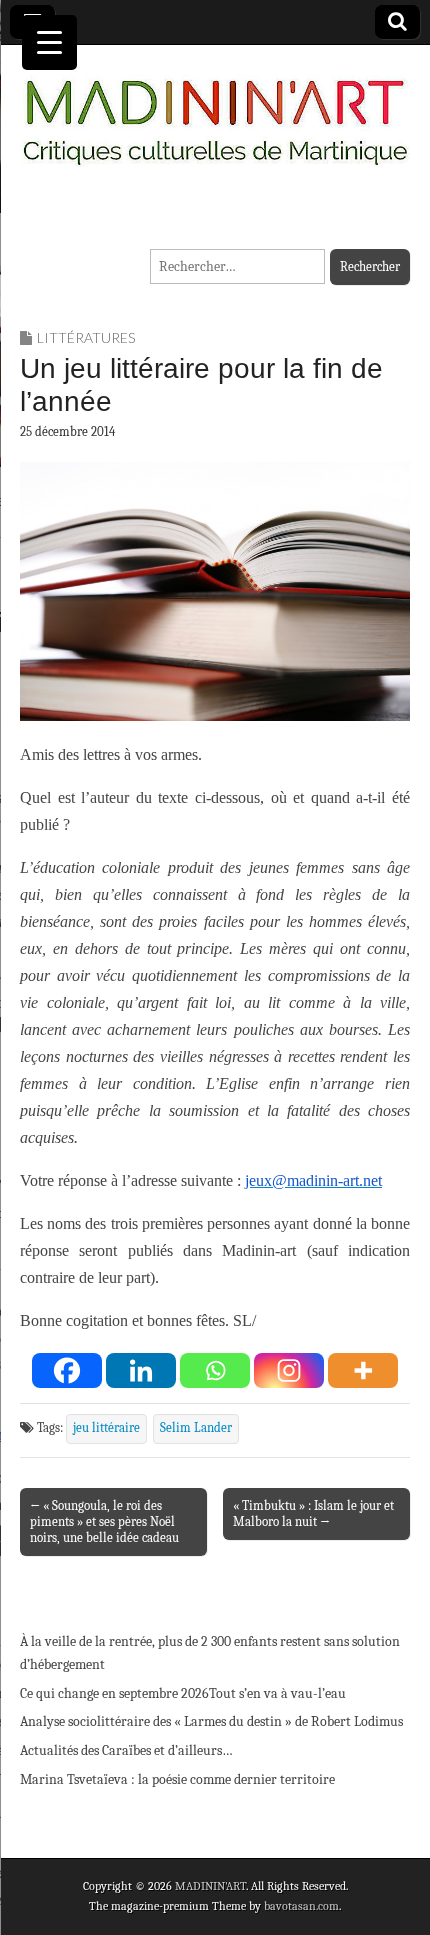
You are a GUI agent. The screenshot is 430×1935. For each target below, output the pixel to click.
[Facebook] (67, 1370)
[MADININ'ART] (215, 110)
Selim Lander (196, 1428)
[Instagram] (289, 1370)
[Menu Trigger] (49, 42)
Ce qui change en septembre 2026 (114, 1693)
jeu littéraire (106, 1428)
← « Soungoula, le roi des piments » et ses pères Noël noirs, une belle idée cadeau (104, 1521)
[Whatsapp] (215, 1370)
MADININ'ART (210, 1886)
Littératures (86, 337)
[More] (363, 1370)
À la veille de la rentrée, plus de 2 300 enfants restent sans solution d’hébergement (210, 1653)
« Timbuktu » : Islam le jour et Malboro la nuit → (313, 1513)
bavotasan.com (301, 1906)
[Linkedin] (141, 1370)
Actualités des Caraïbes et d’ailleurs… (126, 1750)
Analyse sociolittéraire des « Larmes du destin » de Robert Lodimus (211, 1721)
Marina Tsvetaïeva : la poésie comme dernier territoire (177, 1779)
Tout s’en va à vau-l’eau (277, 1693)
